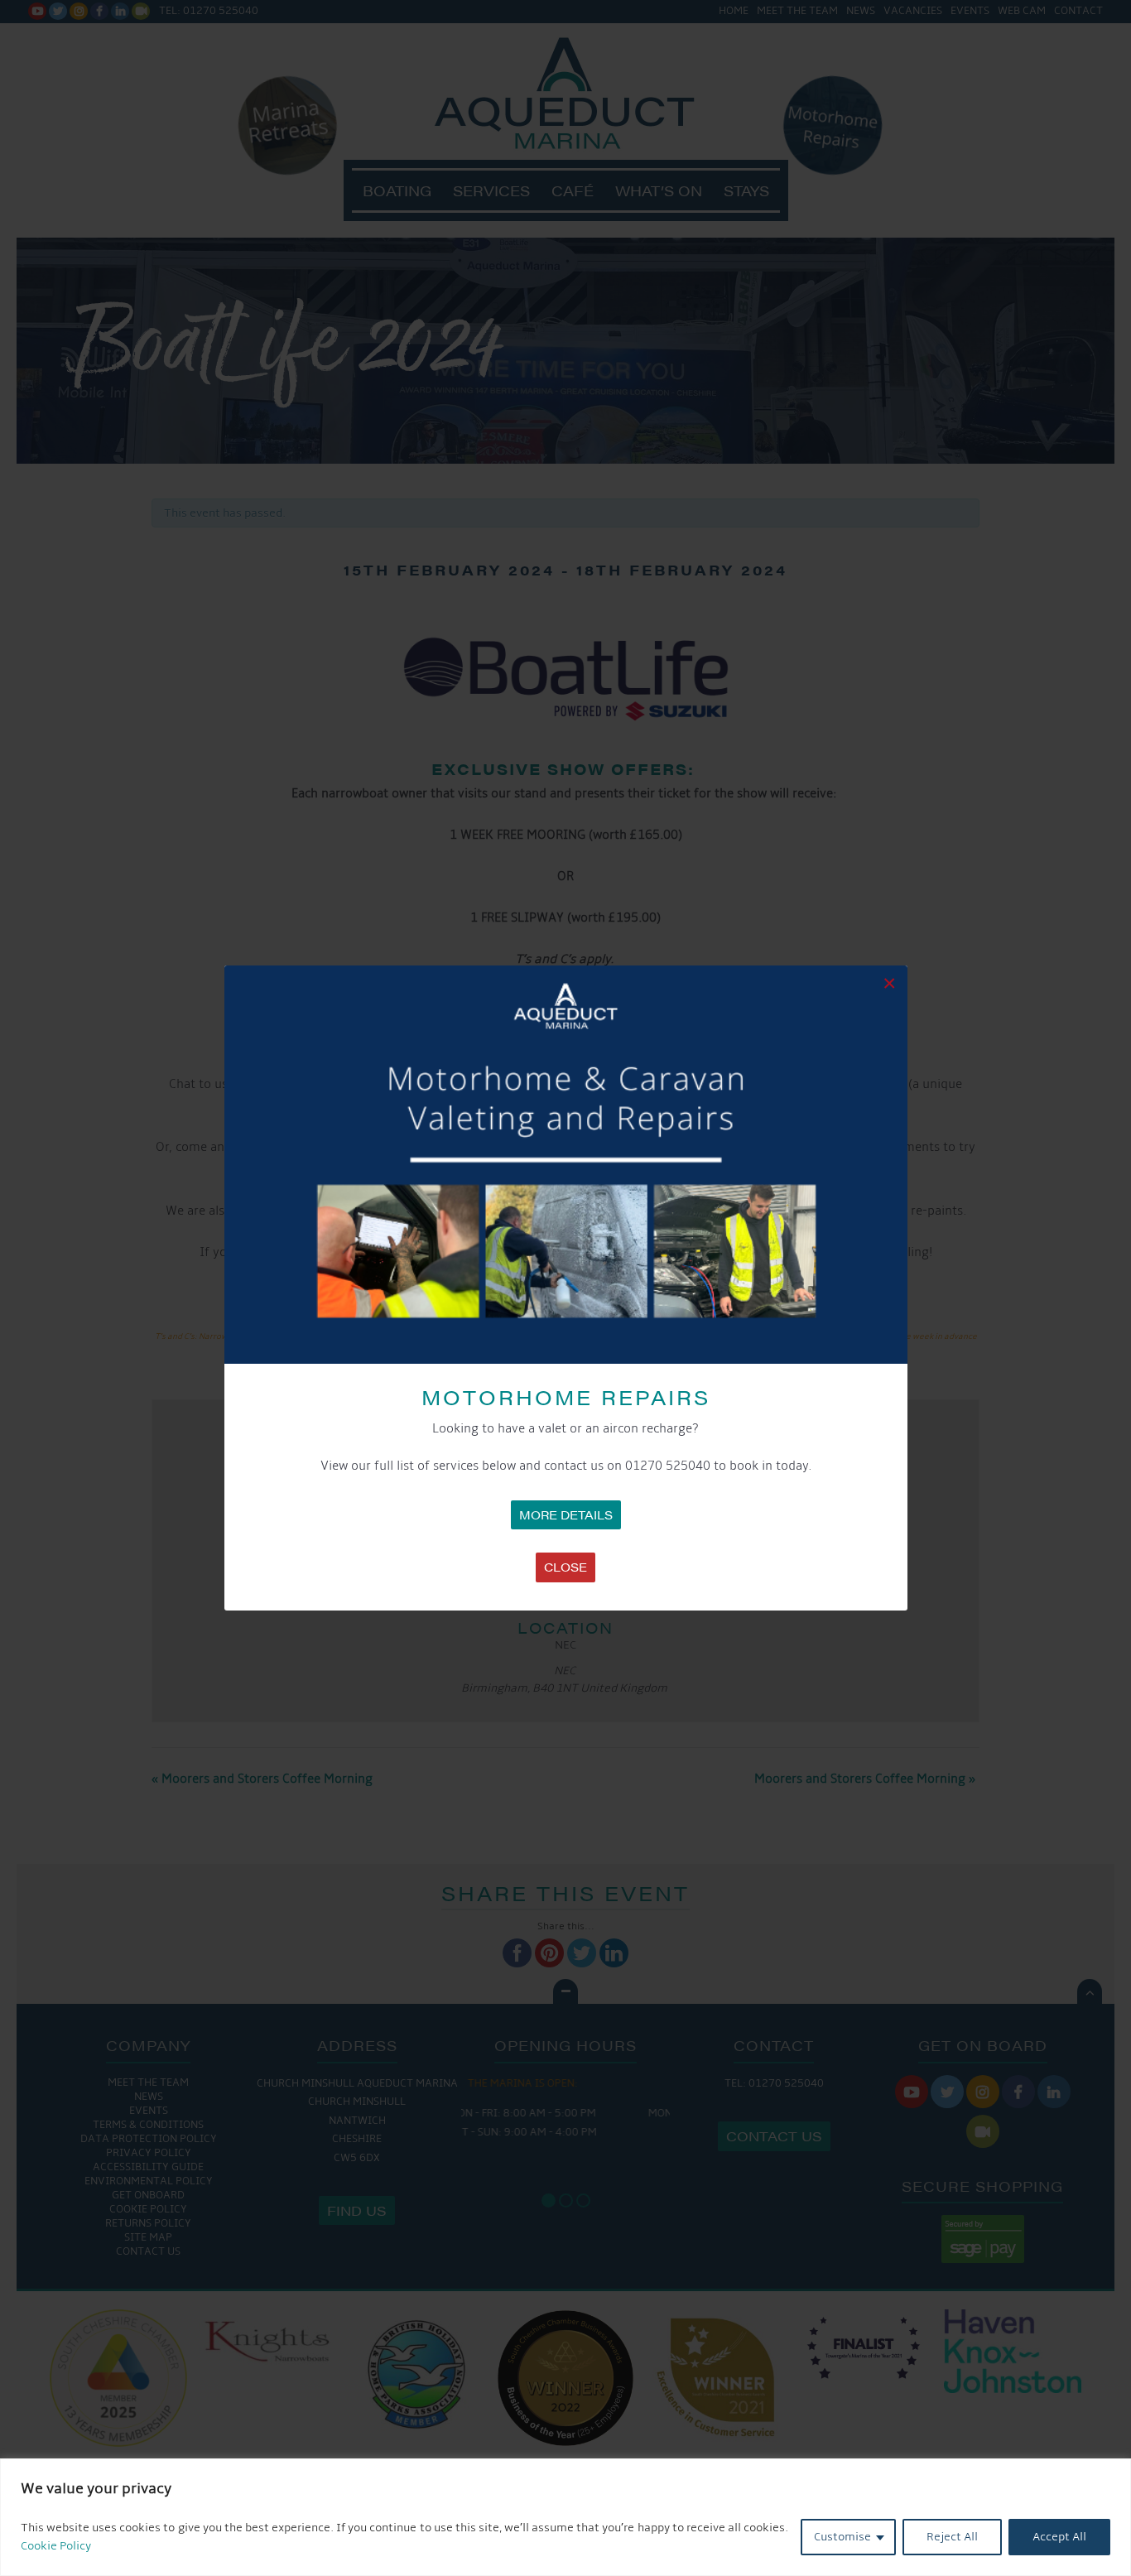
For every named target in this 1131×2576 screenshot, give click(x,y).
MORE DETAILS (566, 1514)
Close (565, 1567)
